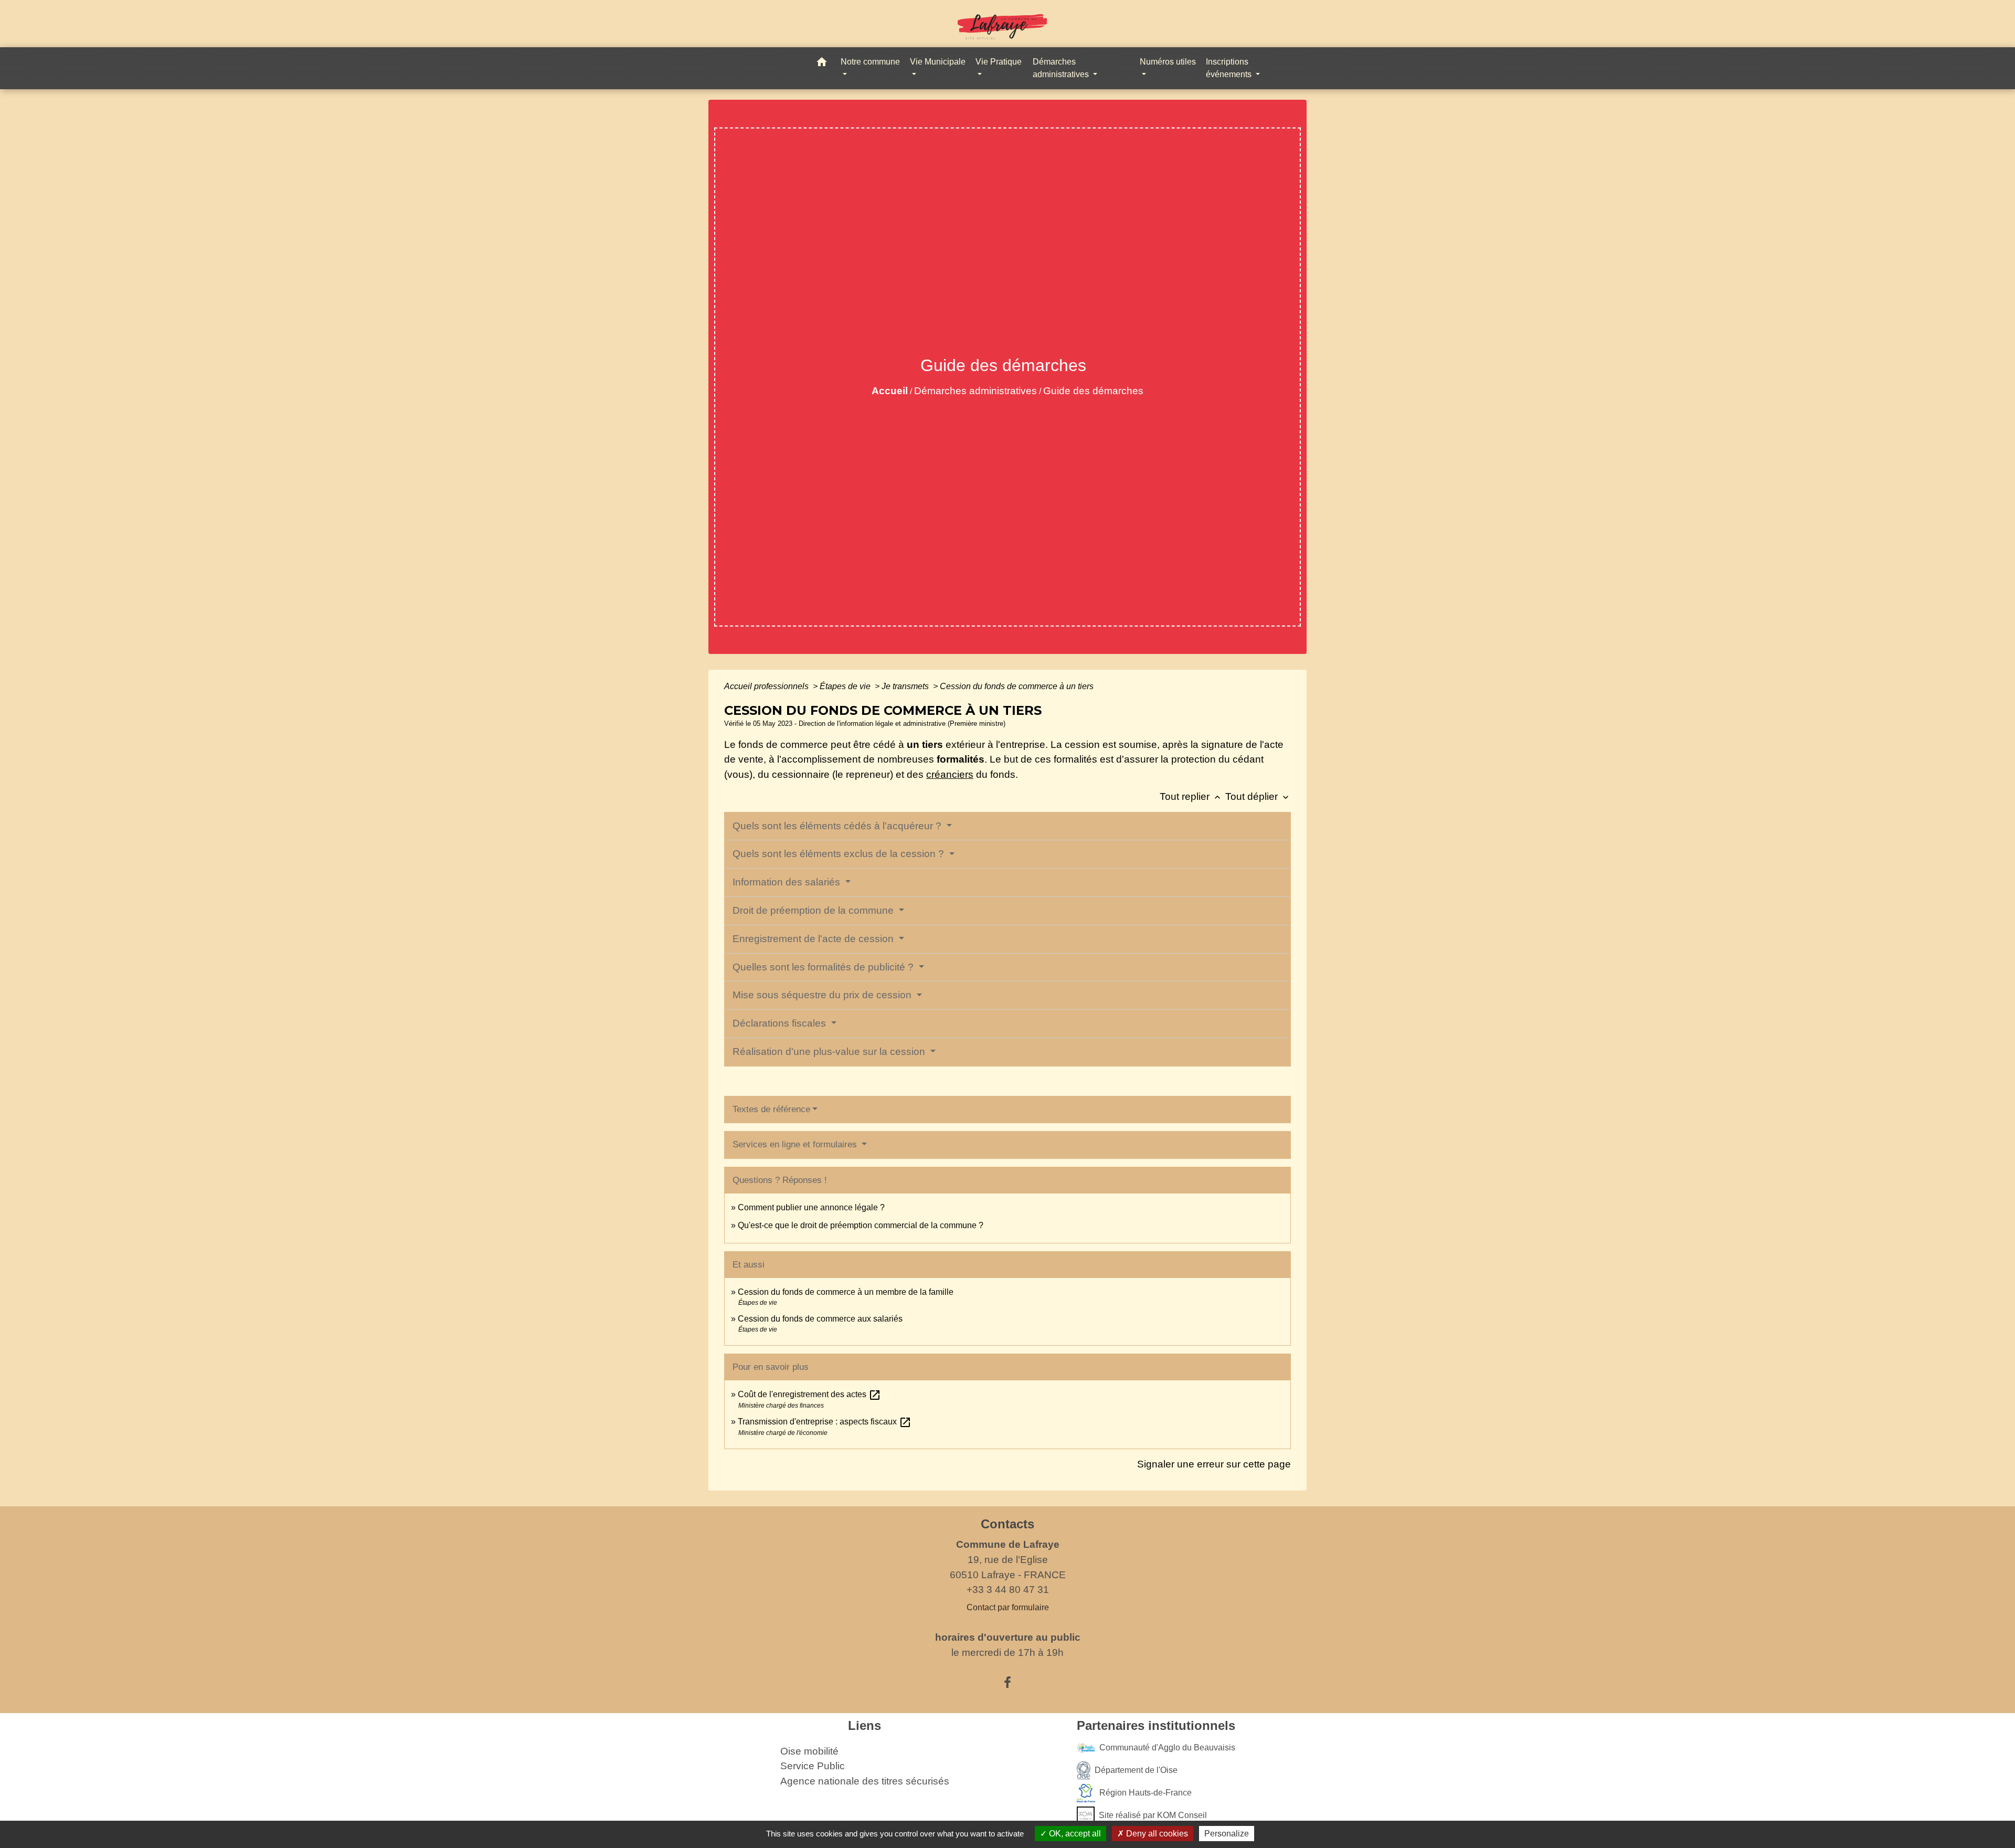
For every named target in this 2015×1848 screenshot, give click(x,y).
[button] (822, 64)
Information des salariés (788, 882)
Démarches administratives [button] (1062, 68)
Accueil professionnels (767, 686)
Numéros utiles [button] (1168, 62)
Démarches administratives (975, 391)
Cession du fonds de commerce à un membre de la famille (846, 1292)
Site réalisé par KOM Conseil (1153, 1815)
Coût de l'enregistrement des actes (809, 1394)
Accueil (890, 391)
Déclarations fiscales (781, 1023)
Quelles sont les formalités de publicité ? (824, 967)
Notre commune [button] (870, 62)
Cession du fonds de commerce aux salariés (820, 1319)
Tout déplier (1258, 796)
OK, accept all (1074, 1834)
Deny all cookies (1156, 1834)
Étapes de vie (846, 686)
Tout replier (1191, 796)
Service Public (813, 1766)
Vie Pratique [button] (999, 62)
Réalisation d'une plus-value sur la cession (830, 1052)
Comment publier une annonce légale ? (811, 1207)
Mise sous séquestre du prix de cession (823, 995)
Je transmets (906, 686)
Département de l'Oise (1136, 1770)
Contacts (1008, 1524)
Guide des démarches (1093, 391)
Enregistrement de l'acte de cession (814, 939)
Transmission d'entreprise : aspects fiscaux (825, 1422)
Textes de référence (771, 1109)
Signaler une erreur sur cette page (1214, 1464)
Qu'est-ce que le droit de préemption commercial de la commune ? (862, 1225)
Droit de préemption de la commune (814, 910)
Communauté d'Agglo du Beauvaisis (1167, 1747)
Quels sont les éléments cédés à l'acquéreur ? (838, 826)
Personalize (1227, 1834)
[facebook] (1008, 1683)
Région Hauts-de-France (1146, 1792)
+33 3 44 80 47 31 (1008, 1590)
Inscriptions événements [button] (1230, 68)
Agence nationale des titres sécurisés (865, 1781)
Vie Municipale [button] (938, 62)
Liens (865, 1725)
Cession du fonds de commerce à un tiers (1017, 686)
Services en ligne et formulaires (796, 1144)
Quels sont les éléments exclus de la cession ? (840, 854)
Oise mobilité (809, 1751)
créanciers (950, 774)
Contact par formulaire (1008, 1607)
